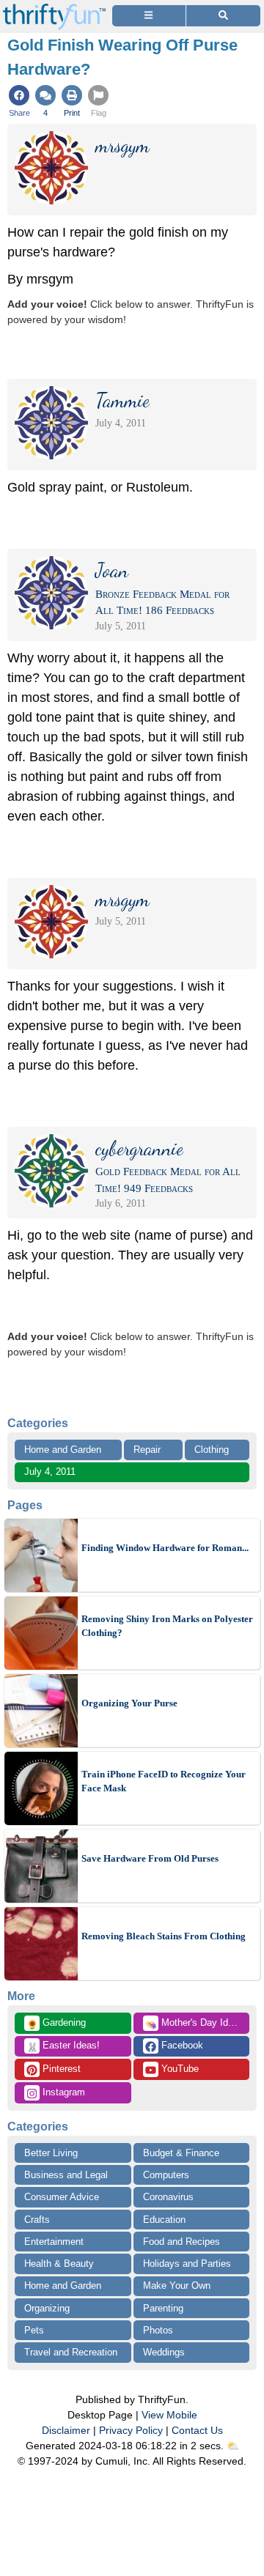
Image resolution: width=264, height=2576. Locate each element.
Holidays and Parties (187, 2264)
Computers (166, 2175)
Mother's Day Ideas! (196, 2024)
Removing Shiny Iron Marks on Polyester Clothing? (167, 1626)
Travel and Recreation (71, 2352)
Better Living (51, 2153)
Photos (158, 2330)
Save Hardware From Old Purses (150, 1858)
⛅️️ (233, 2446)
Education (164, 2220)
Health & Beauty (59, 2264)
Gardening (56, 2024)
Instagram (62, 2092)
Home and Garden (63, 1450)
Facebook (181, 2045)
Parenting (163, 2308)
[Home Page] (54, 8)
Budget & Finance (181, 2153)
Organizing (47, 2308)
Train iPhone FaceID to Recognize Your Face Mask (164, 1781)
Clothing (212, 1450)
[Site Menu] (149, 16)
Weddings (164, 2352)
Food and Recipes (181, 2242)
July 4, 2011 (50, 1472)
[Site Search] (223, 16)
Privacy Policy (131, 2430)
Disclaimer (66, 2430)
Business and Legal (66, 2175)
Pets (34, 2330)
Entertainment (54, 2242)
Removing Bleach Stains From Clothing (164, 1936)
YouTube (179, 2069)
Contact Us (197, 2430)
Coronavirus (168, 2197)
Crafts (37, 2220)
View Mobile (169, 2415)
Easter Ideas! (63, 2046)
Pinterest (60, 2069)
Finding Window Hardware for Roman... (165, 1548)
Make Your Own (177, 2286)
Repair (147, 1450)
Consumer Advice (62, 2197)
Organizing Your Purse (129, 1703)
